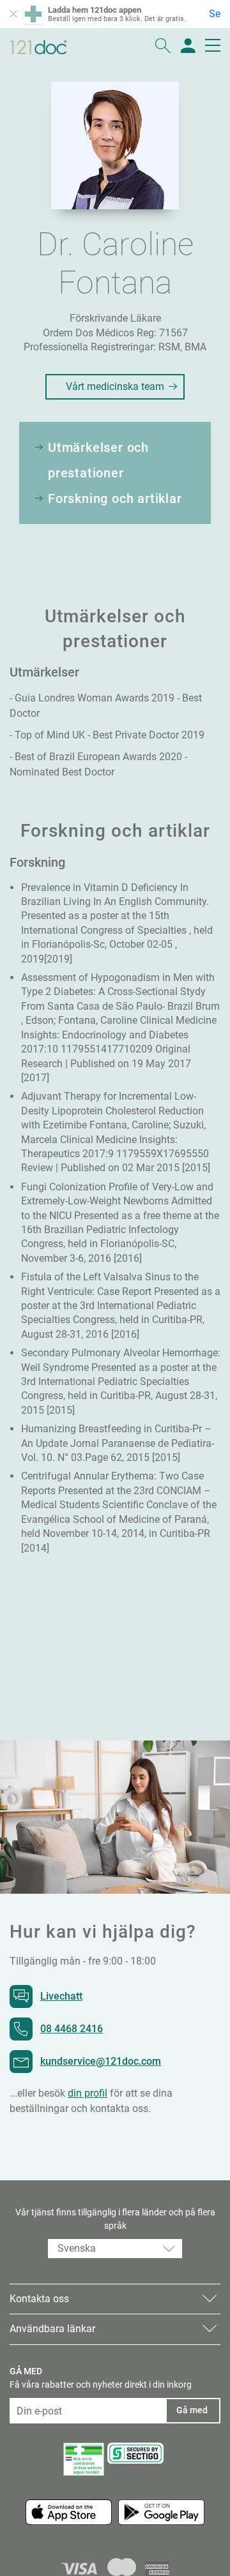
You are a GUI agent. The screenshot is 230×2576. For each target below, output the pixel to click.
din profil (88, 2093)
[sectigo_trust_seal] (135, 2453)
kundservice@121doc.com (101, 2061)
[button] (115, 2249)
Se (215, 14)
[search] (163, 47)
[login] (188, 47)
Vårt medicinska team (115, 386)
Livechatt (61, 1996)
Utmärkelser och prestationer (98, 460)
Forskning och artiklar (115, 498)
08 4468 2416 (72, 2029)
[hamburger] (213, 47)
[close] (13, 14)
